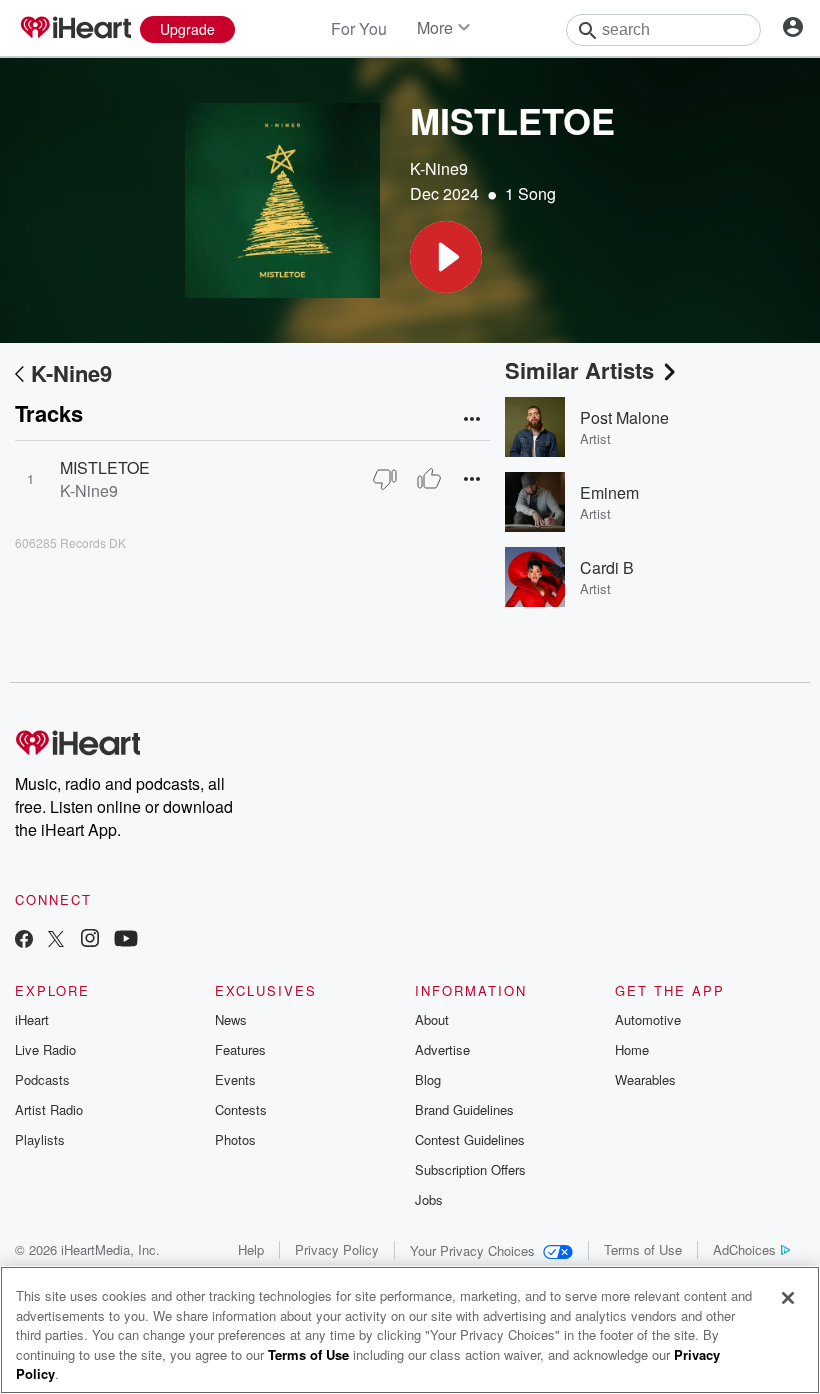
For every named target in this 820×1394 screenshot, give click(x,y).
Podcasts (42, 1079)
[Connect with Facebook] (24, 940)
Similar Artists (579, 370)
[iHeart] (75, 29)
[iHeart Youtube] (126, 940)
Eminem (609, 492)
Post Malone (624, 417)
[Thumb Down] (385, 479)
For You (359, 28)
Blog (428, 1079)
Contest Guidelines (470, 1139)
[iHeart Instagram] (90, 940)
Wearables (645, 1079)
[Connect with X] (56, 940)
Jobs (429, 1199)
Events (235, 1079)
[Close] (788, 1298)
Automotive (648, 1019)
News (231, 1019)
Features (240, 1049)
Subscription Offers (470, 1169)
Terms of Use (643, 1249)
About (432, 1019)
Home (632, 1049)
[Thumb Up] (429, 479)
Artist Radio (49, 1109)
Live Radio (45, 1049)
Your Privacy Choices (472, 1250)
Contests (241, 1109)
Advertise (442, 1049)
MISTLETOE (105, 467)
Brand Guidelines (464, 1109)
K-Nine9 (439, 168)
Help (251, 1249)
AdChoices (744, 1249)
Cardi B (607, 567)
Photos (235, 1139)
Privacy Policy (337, 1249)
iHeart (32, 1019)
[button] (446, 257)
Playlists (40, 1139)
